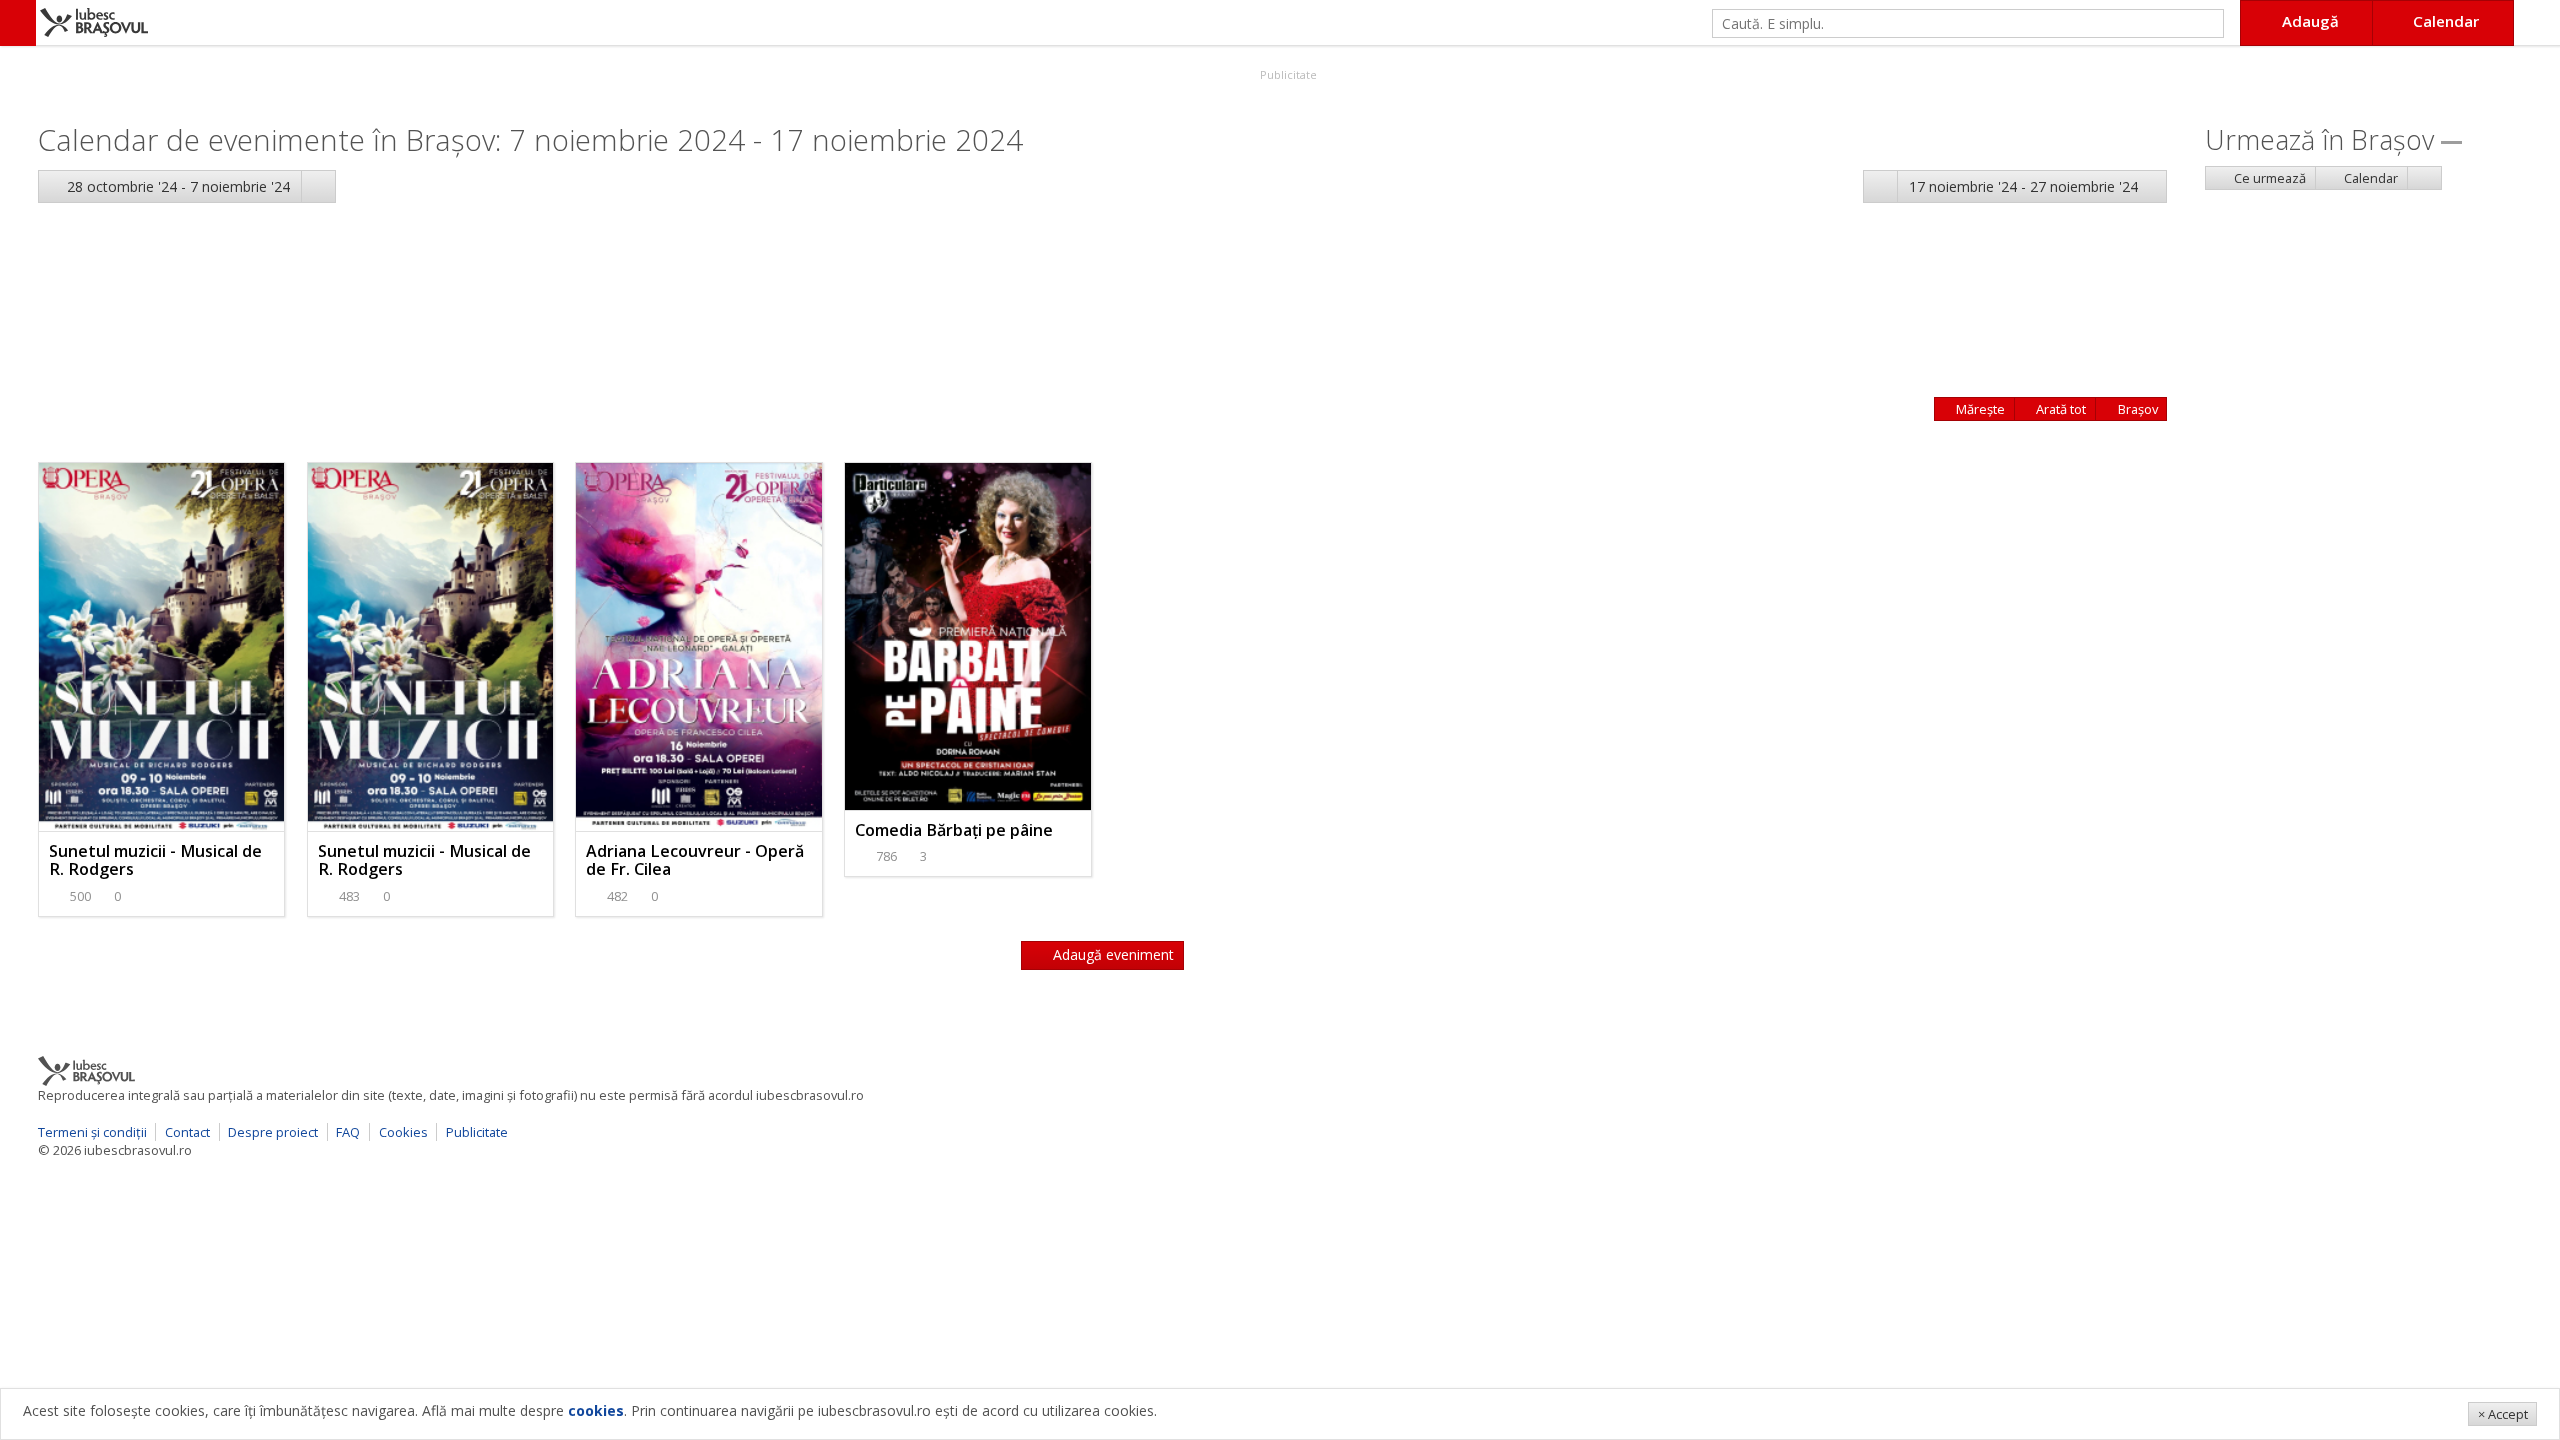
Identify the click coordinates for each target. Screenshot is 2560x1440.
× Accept (2503, 1414)
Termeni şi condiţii (92, 1132)
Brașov (2136, 409)
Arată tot (2059, 409)
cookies (596, 1410)
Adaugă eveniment (1111, 954)
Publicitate (1287, 74)
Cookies (403, 1132)
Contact (187, 1132)
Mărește (1979, 409)
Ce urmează (2268, 178)
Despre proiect (273, 1132)
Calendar (2369, 178)
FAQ (348, 1132)
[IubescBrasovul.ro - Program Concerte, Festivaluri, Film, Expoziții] (18, 23)
